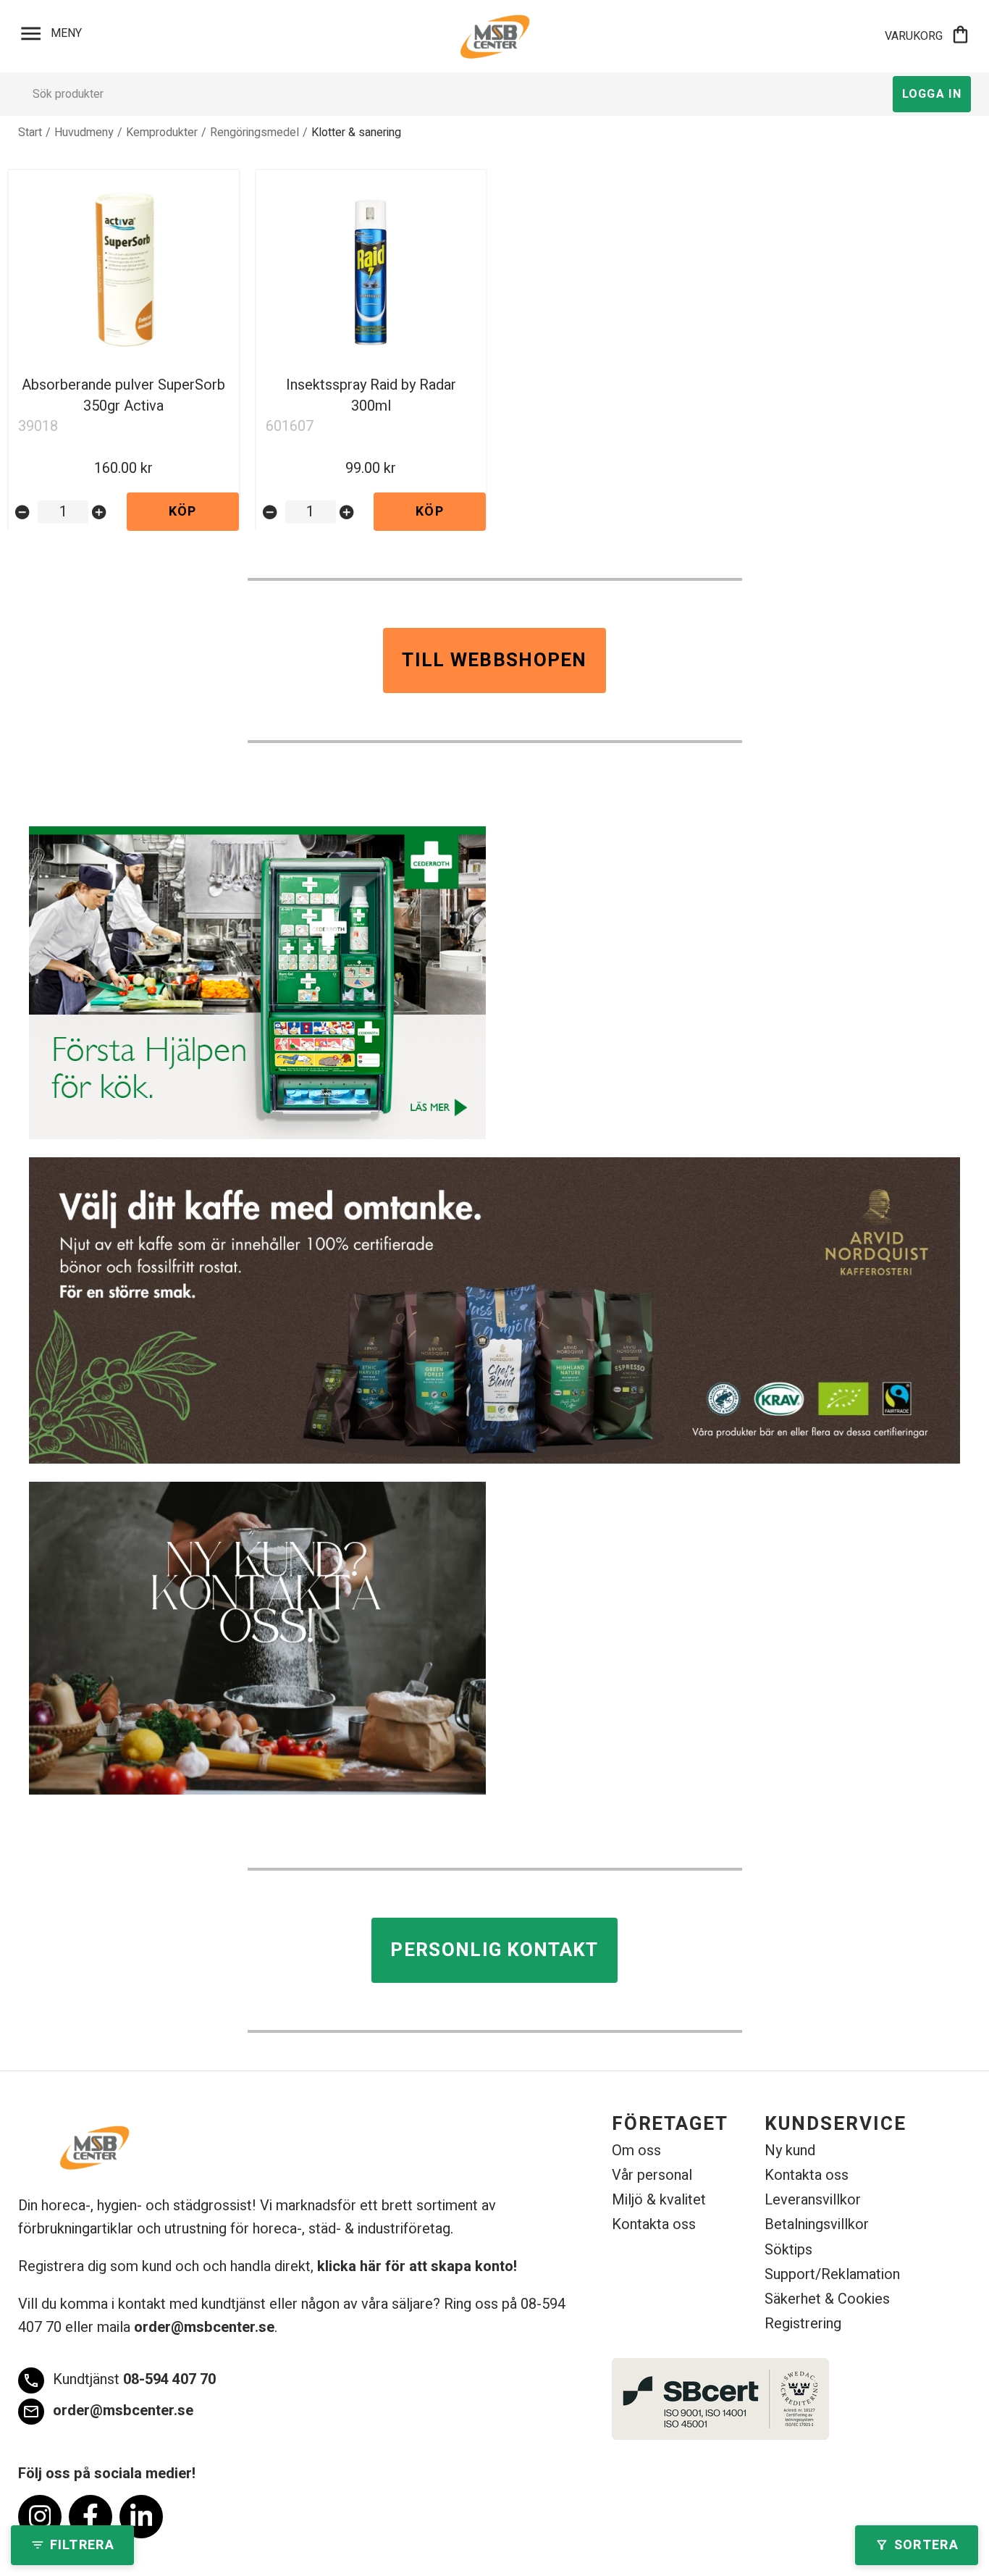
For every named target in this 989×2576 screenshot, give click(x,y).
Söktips (788, 2250)
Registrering (803, 2324)
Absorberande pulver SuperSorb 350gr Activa (123, 395)
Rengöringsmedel (254, 133)
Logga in (932, 94)
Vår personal (652, 2175)
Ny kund (790, 2151)
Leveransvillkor (813, 2200)
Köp (183, 512)
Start (30, 133)
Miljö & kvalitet (659, 2200)
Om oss (636, 2151)
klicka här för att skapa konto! (417, 2266)
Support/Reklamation (832, 2274)
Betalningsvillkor (817, 2224)
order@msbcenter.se (204, 2327)
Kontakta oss (654, 2224)
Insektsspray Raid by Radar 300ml (371, 395)
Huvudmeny (84, 133)
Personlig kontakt (494, 1950)
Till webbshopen (494, 660)
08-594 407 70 (119, 2379)
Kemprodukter (162, 133)
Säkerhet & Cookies (827, 2299)
